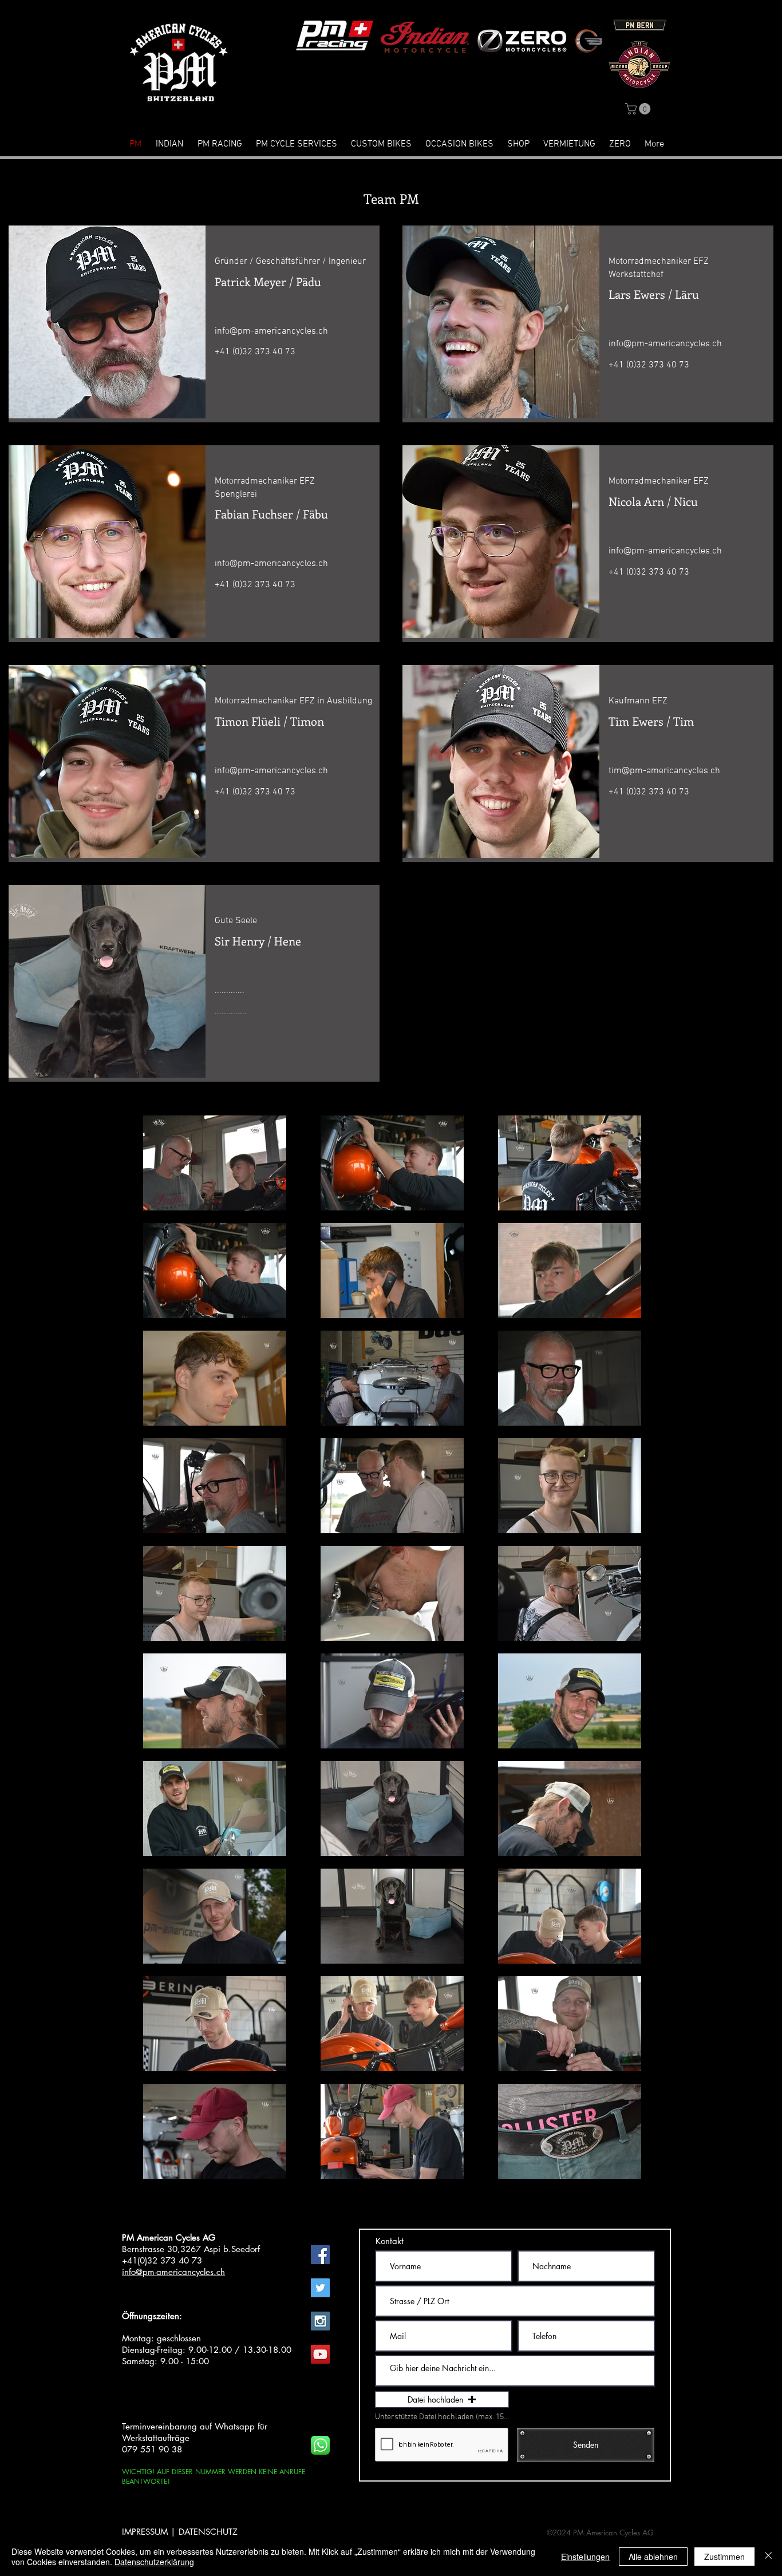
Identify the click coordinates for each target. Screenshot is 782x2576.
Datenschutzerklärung (154, 2562)
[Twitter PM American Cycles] (320, 2288)
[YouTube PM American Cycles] (320, 2354)
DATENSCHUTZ (208, 2532)
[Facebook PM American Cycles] (320, 2255)
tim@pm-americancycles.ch (664, 771)
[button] (639, 109)
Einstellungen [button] (585, 2557)
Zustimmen (724, 2557)
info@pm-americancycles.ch (271, 331)
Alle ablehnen (653, 2557)
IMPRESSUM (145, 2532)
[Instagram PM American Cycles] (320, 2321)
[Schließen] (768, 2557)
